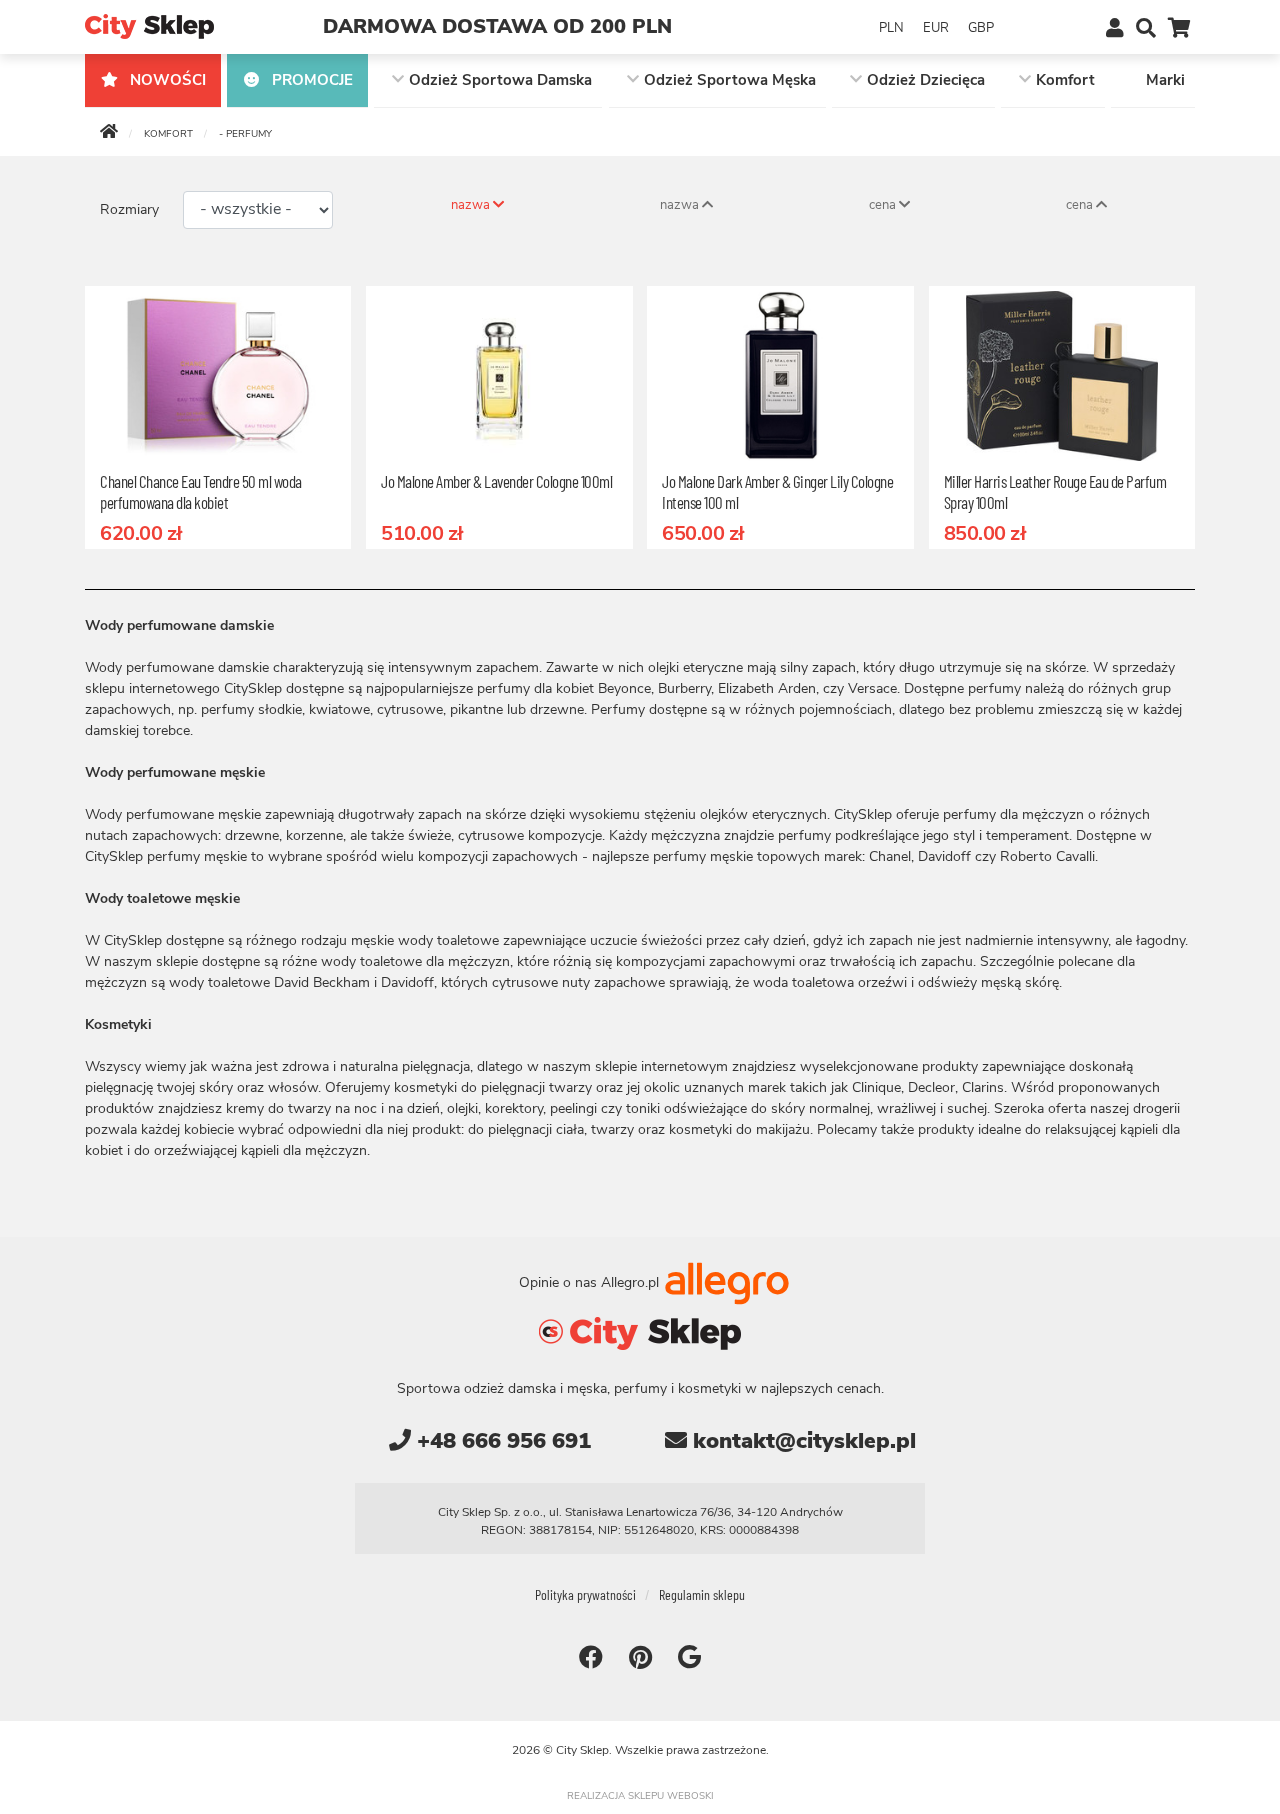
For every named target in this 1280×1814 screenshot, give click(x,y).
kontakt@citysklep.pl (801, 1441)
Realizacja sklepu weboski (640, 1796)
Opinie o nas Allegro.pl (591, 1282)
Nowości (166, 80)
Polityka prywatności (585, 1594)
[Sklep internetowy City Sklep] (149, 25)
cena (884, 205)
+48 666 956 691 (501, 1441)
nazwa (472, 205)
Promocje (310, 80)
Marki (1165, 80)
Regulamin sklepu (702, 1594)
